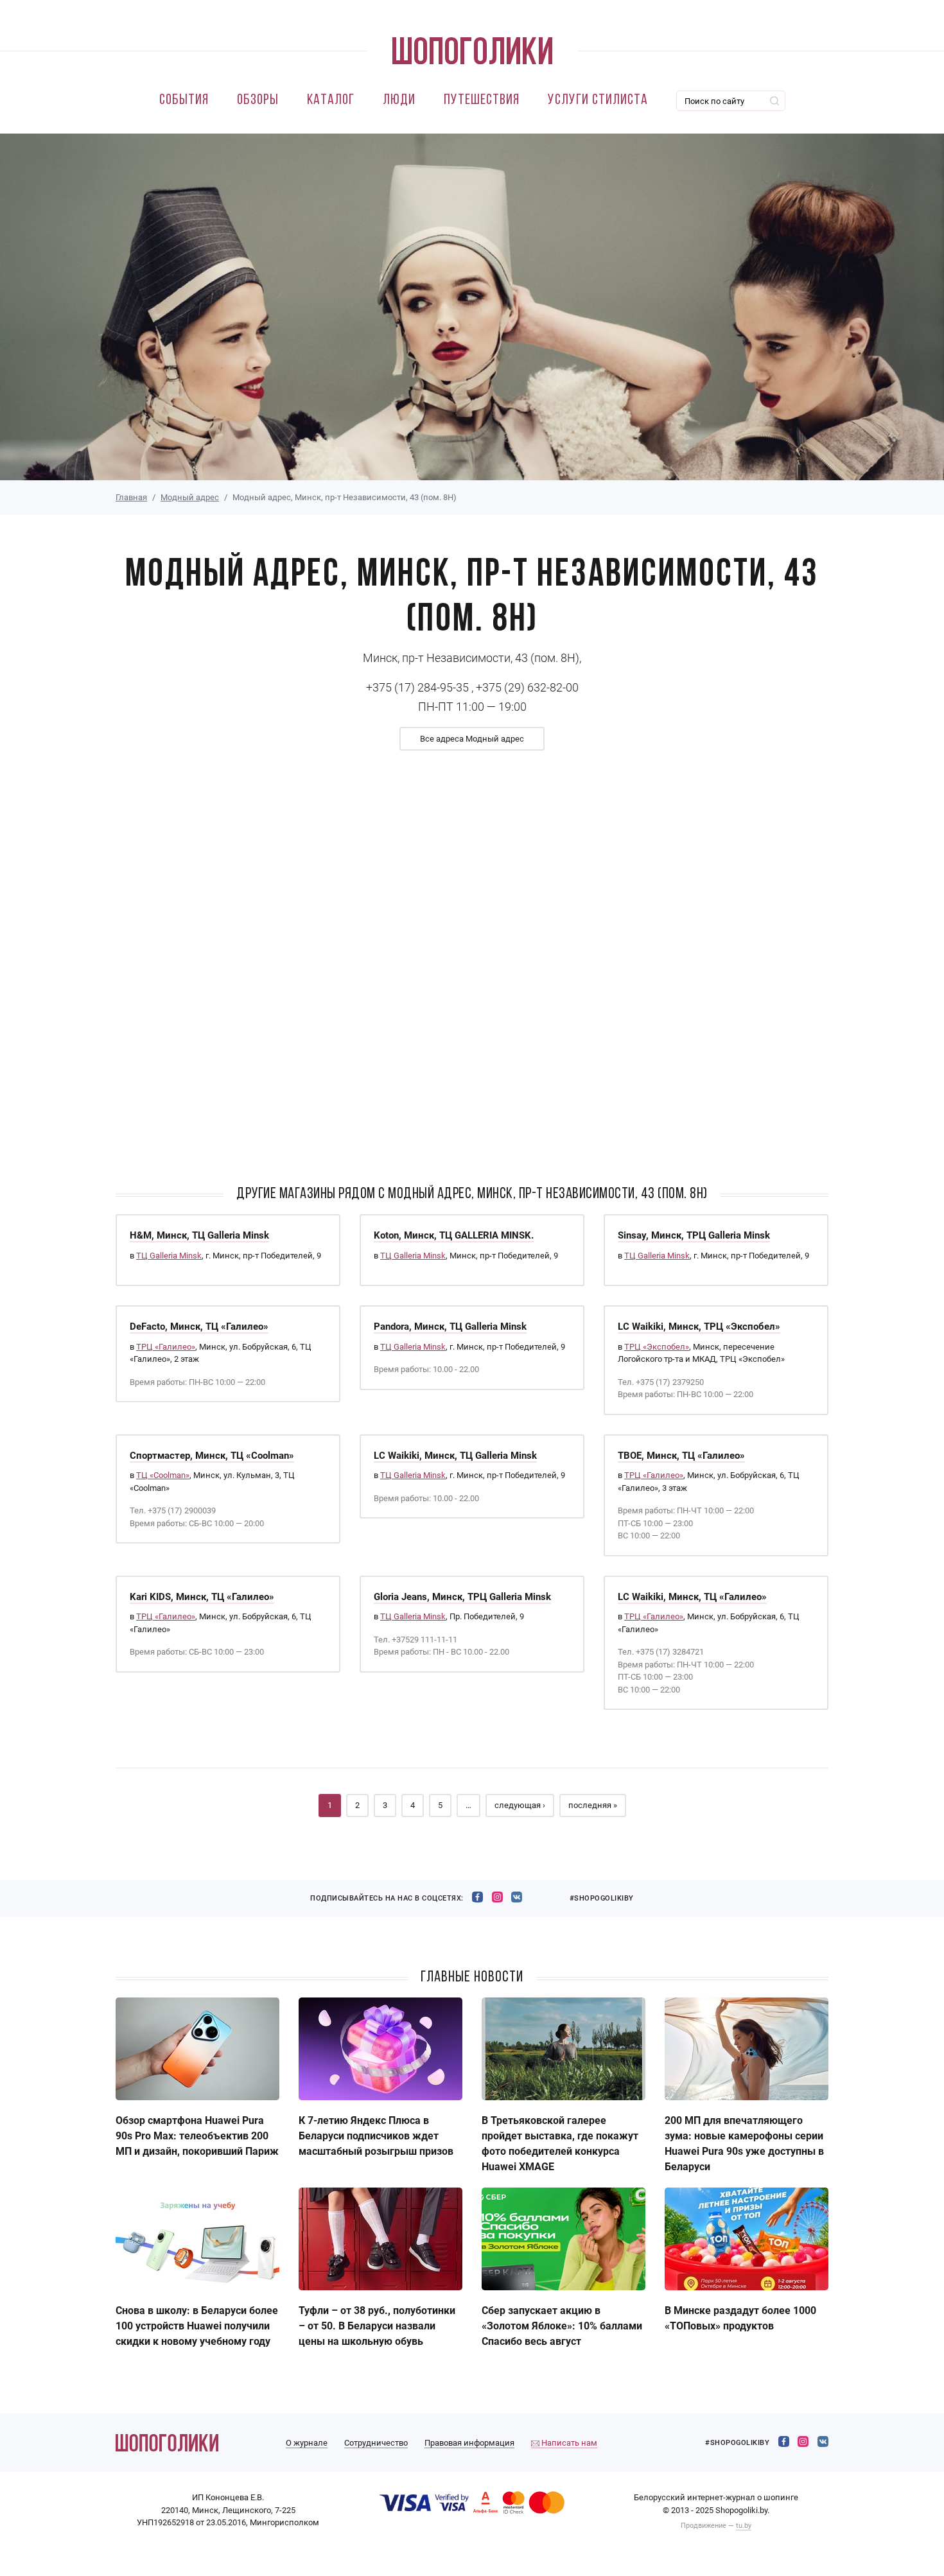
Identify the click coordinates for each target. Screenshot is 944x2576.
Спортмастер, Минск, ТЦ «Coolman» (212, 1456)
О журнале (307, 2443)
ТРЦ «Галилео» (166, 1347)
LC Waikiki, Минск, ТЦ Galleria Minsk (455, 1456)
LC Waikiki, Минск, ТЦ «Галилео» (692, 1597)
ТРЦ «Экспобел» (657, 1347)
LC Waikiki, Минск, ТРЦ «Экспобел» (699, 1327)
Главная (131, 497)
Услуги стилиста (598, 100)
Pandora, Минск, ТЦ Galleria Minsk (450, 1327)
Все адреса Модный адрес (472, 739)
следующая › (520, 1805)
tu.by (744, 2526)
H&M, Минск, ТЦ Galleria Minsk (199, 1235)
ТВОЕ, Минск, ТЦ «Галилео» (681, 1456)
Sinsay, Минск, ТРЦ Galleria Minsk (694, 1235)
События (184, 100)
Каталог (331, 100)
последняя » (593, 1805)
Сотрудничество (376, 2443)
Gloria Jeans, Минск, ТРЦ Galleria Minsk (462, 1597)
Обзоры (258, 100)
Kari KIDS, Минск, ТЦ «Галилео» (202, 1597)
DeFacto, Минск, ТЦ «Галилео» (199, 1327)
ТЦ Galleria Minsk (169, 1256)
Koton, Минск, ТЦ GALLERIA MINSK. (454, 1235)
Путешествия (482, 100)
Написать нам (568, 2443)
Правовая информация (469, 2443)
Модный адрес (190, 497)
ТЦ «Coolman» (163, 1475)
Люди (399, 100)
